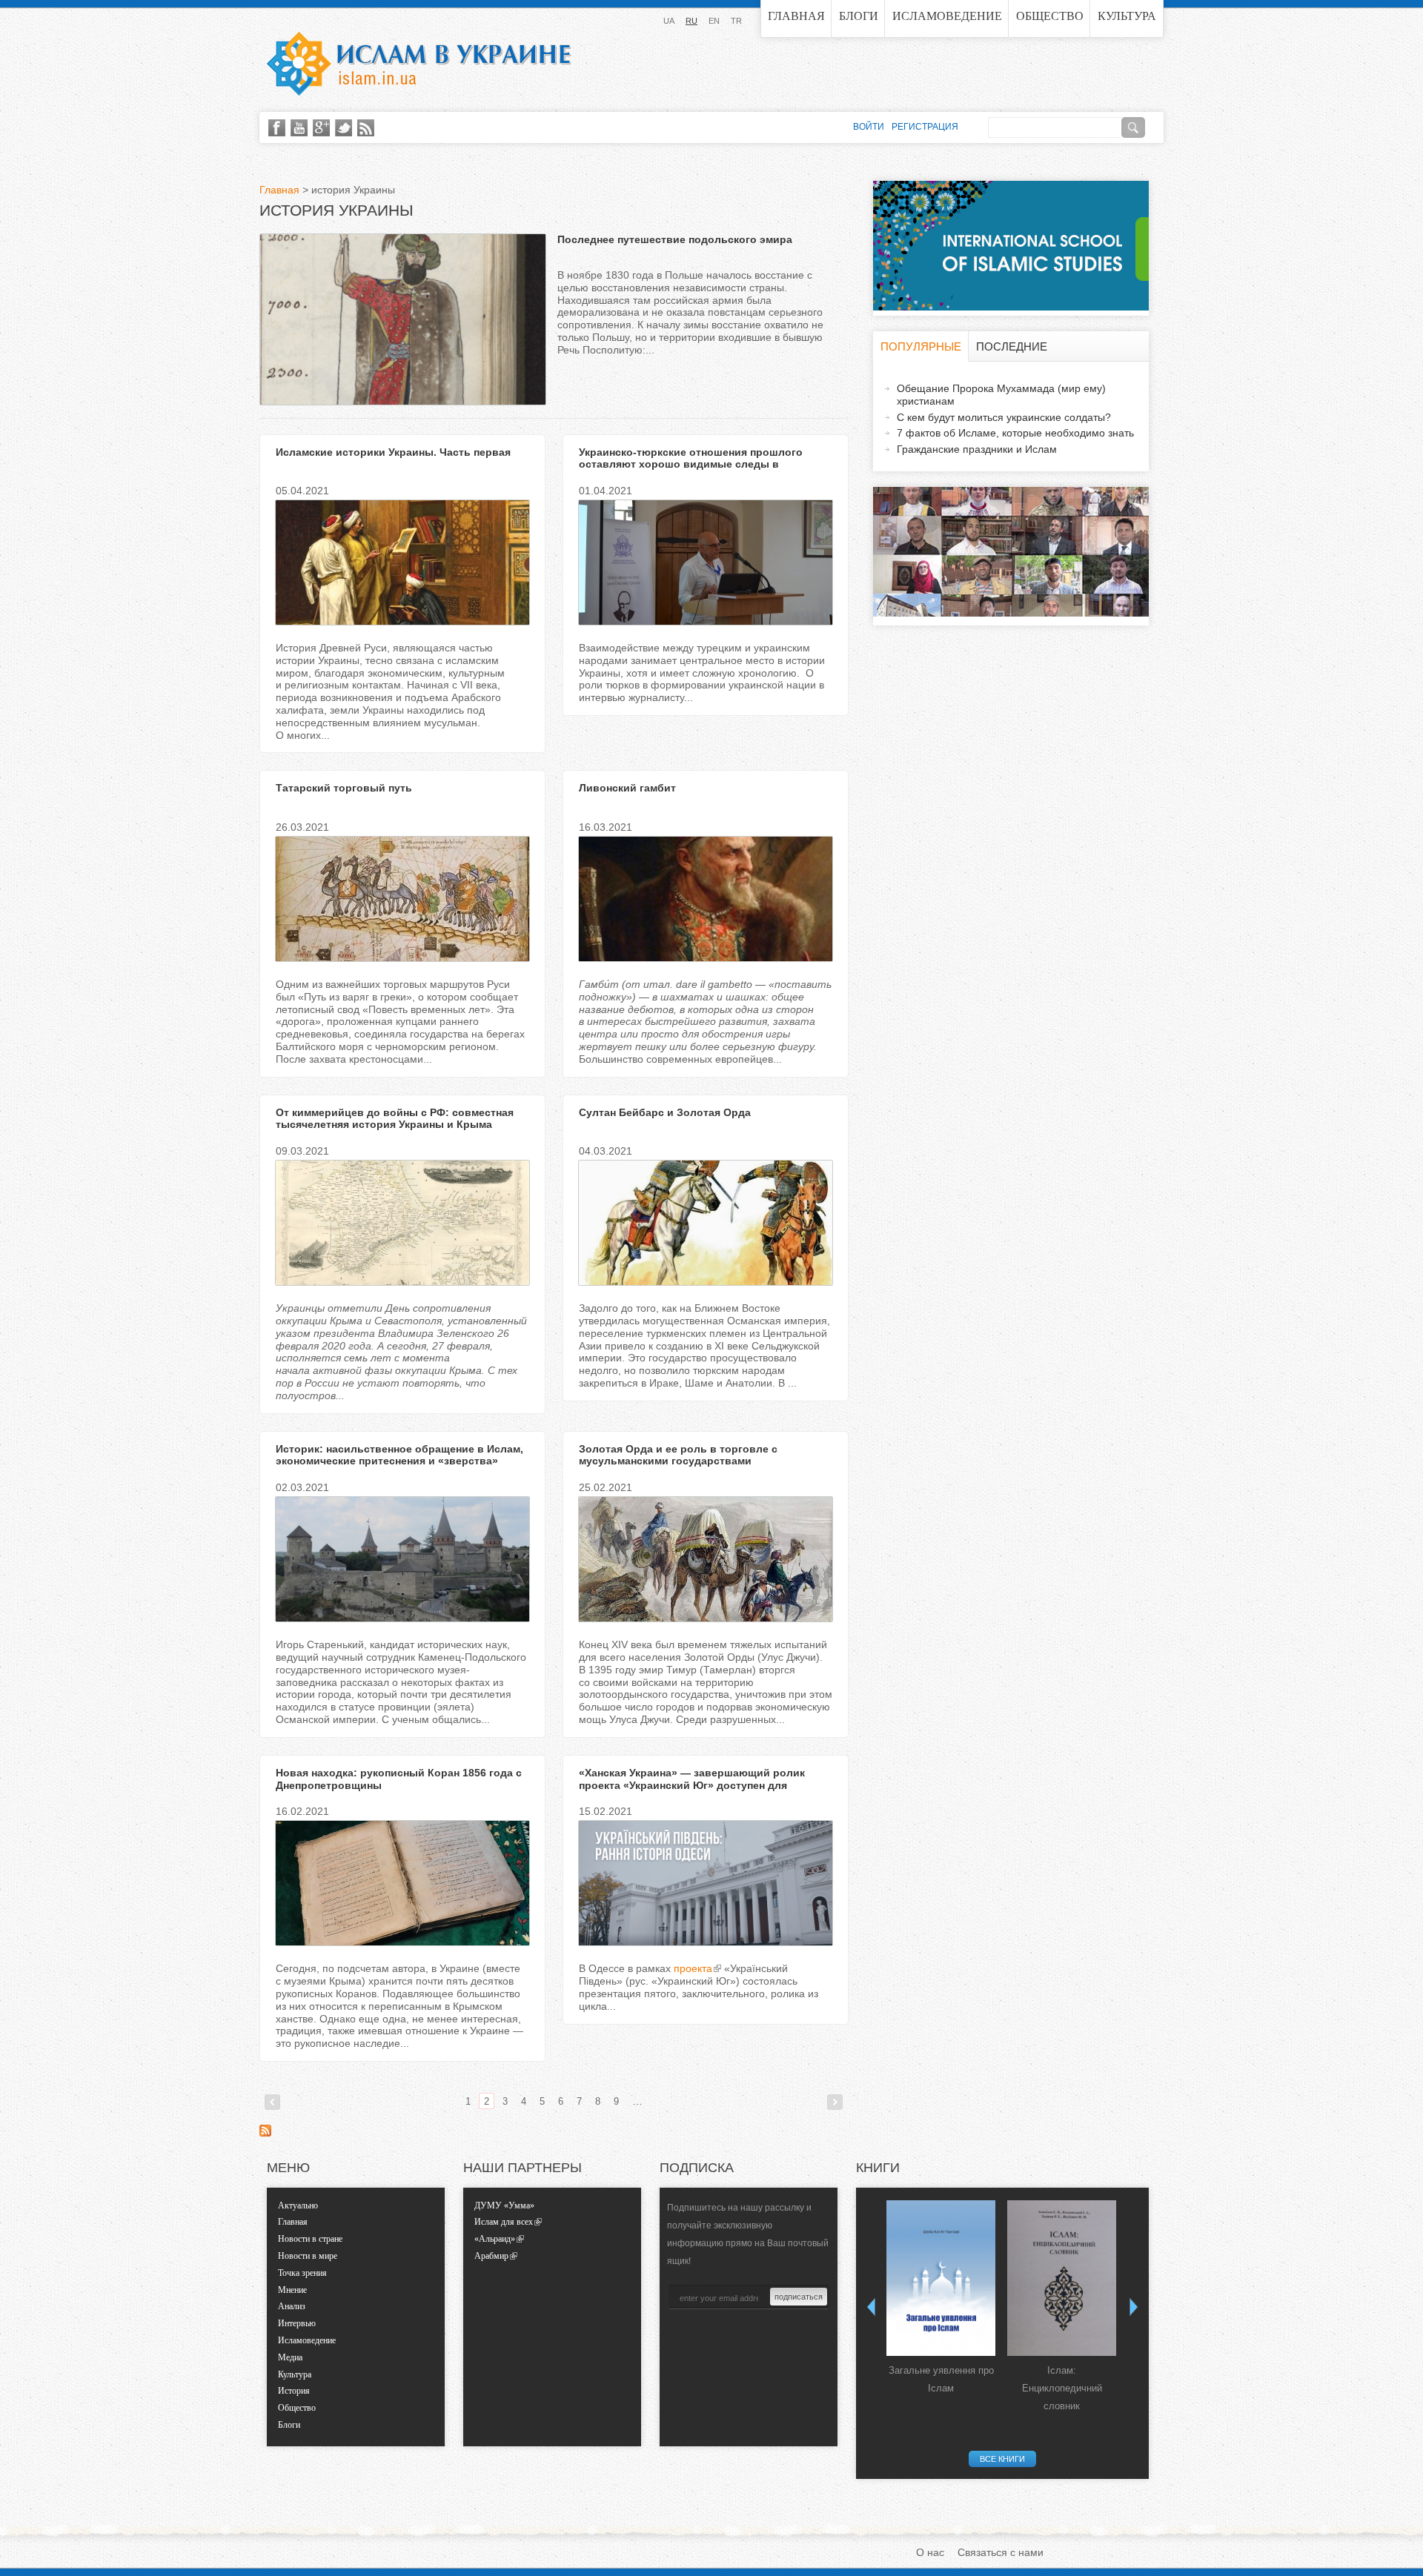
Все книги (1002, 2459)
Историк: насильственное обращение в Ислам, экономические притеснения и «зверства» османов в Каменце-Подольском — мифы (399, 1461)
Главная (796, 16)
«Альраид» (495, 2239)
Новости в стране (310, 2239)
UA (669, 21)
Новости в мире (308, 2256)
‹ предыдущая (272, 2102)
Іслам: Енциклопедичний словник (1062, 2388)
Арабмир (491, 2256)
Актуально (298, 2205)
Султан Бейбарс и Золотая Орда (665, 1112)
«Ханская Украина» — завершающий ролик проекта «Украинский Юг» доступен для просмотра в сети (692, 1785)
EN (714, 21)
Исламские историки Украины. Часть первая (393, 452)
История (294, 2391)
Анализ (292, 2306)
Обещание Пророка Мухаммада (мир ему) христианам (1001, 395)
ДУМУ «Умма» (504, 2205)
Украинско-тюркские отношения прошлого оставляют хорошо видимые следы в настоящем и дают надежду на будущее (691, 465)
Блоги (859, 16)
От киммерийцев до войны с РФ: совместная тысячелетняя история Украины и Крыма (395, 1119)
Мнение (292, 2290)
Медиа (290, 2357)
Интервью (297, 2323)
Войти (869, 127)
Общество (1050, 16)
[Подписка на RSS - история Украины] (265, 2133)
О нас (930, 2552)
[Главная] (419, 64)
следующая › (835, 2102)
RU (691, 21)
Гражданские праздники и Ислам (977, 449)
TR (736, 21)
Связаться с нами (1001, 2552)
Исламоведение (947, 16)
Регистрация (925, 127)
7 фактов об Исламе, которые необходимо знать (1015, 433)
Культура (1127, 16)
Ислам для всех (504, 2222)
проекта (693, 1968)
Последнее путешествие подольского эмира (675, 239)
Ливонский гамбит (627, 788)
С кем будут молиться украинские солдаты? (1004, 417)
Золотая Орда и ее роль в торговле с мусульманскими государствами (678, 1455)
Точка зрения (302, 2273)
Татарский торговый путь (344, 788)
